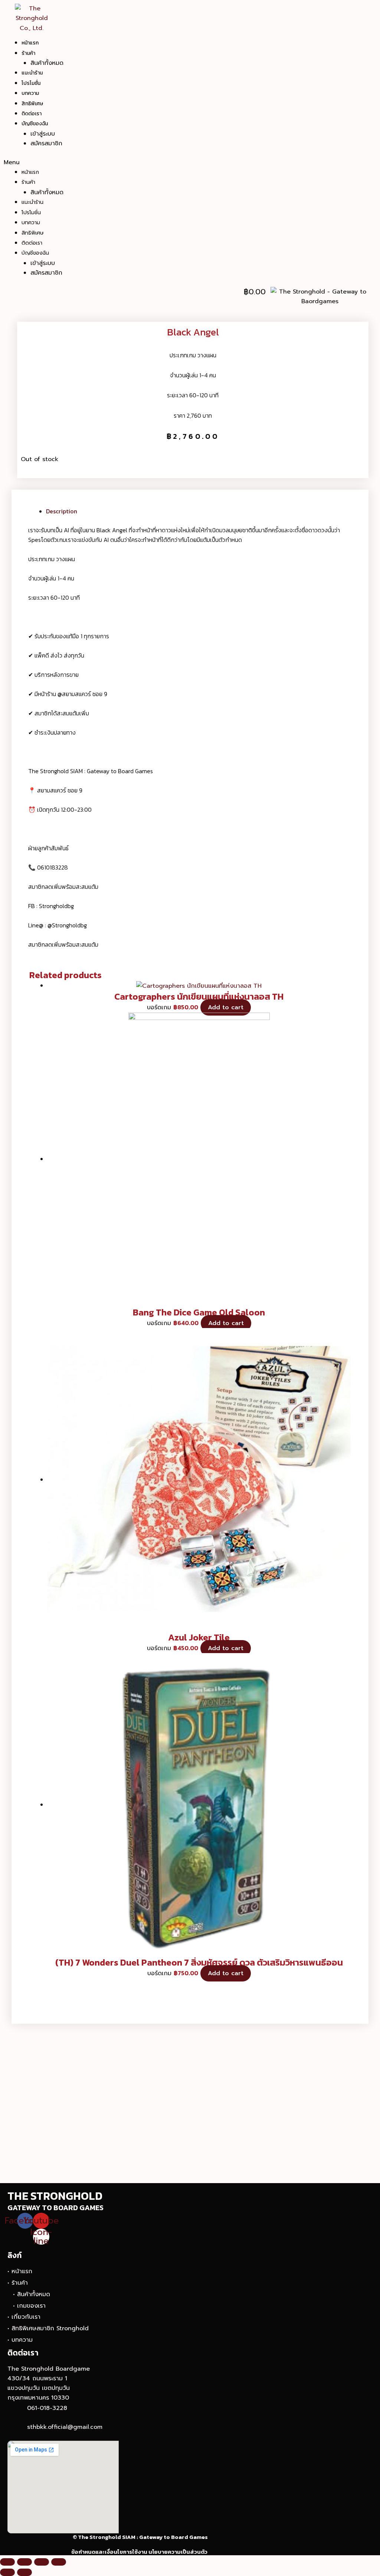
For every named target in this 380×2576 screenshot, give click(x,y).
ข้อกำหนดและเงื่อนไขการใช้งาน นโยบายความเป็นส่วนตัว (139, 2552)
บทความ (30, 93)
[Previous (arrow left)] (7, 2572)
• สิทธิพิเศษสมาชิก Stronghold (48, 2328)
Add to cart (226, 1007)
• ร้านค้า (18, 2283)
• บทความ (20, 2340)
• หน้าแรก (20, 2271)
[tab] (199, 511)
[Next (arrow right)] (24, 2572)
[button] (162, 162)
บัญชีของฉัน (35, 124)
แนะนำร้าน (32, 73)
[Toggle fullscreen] (42, 2562)
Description (62, 511)
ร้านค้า (28, 53)
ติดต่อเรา (32, 114)
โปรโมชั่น (31, 83)
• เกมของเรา (29, 2306)
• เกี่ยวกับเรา (24, 2317)
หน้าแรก (30, 43)
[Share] (24, 2562)
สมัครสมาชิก (46, 143)
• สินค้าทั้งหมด (32, 2294)
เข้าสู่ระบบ (43, 134)
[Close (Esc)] (7, 2562)
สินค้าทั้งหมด (47, 63)
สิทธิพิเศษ (32, 104)
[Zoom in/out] (59, 2562)
